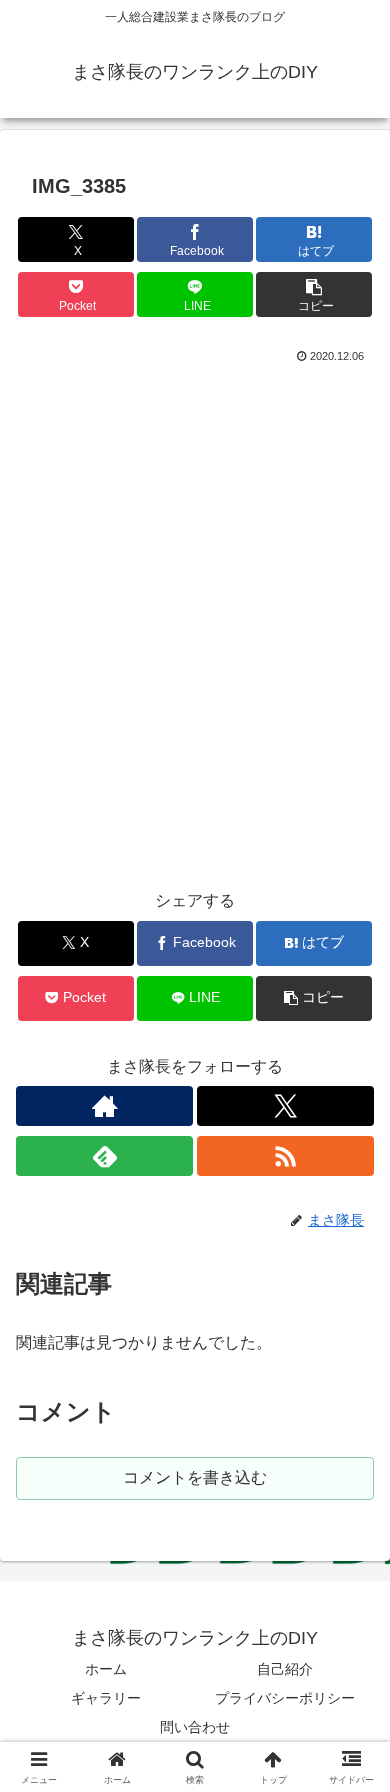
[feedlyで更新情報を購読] (104, 1156)
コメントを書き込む (195, 1477)
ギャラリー (106, 1698)
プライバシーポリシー (285, 1698)
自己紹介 (285, 1669)
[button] (314, 294)
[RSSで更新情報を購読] (285, 1156)
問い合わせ (195, 1727)
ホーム (106, 1669)
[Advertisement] (195, 644)
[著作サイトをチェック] (104, 1106)
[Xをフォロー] (285, 1106)
